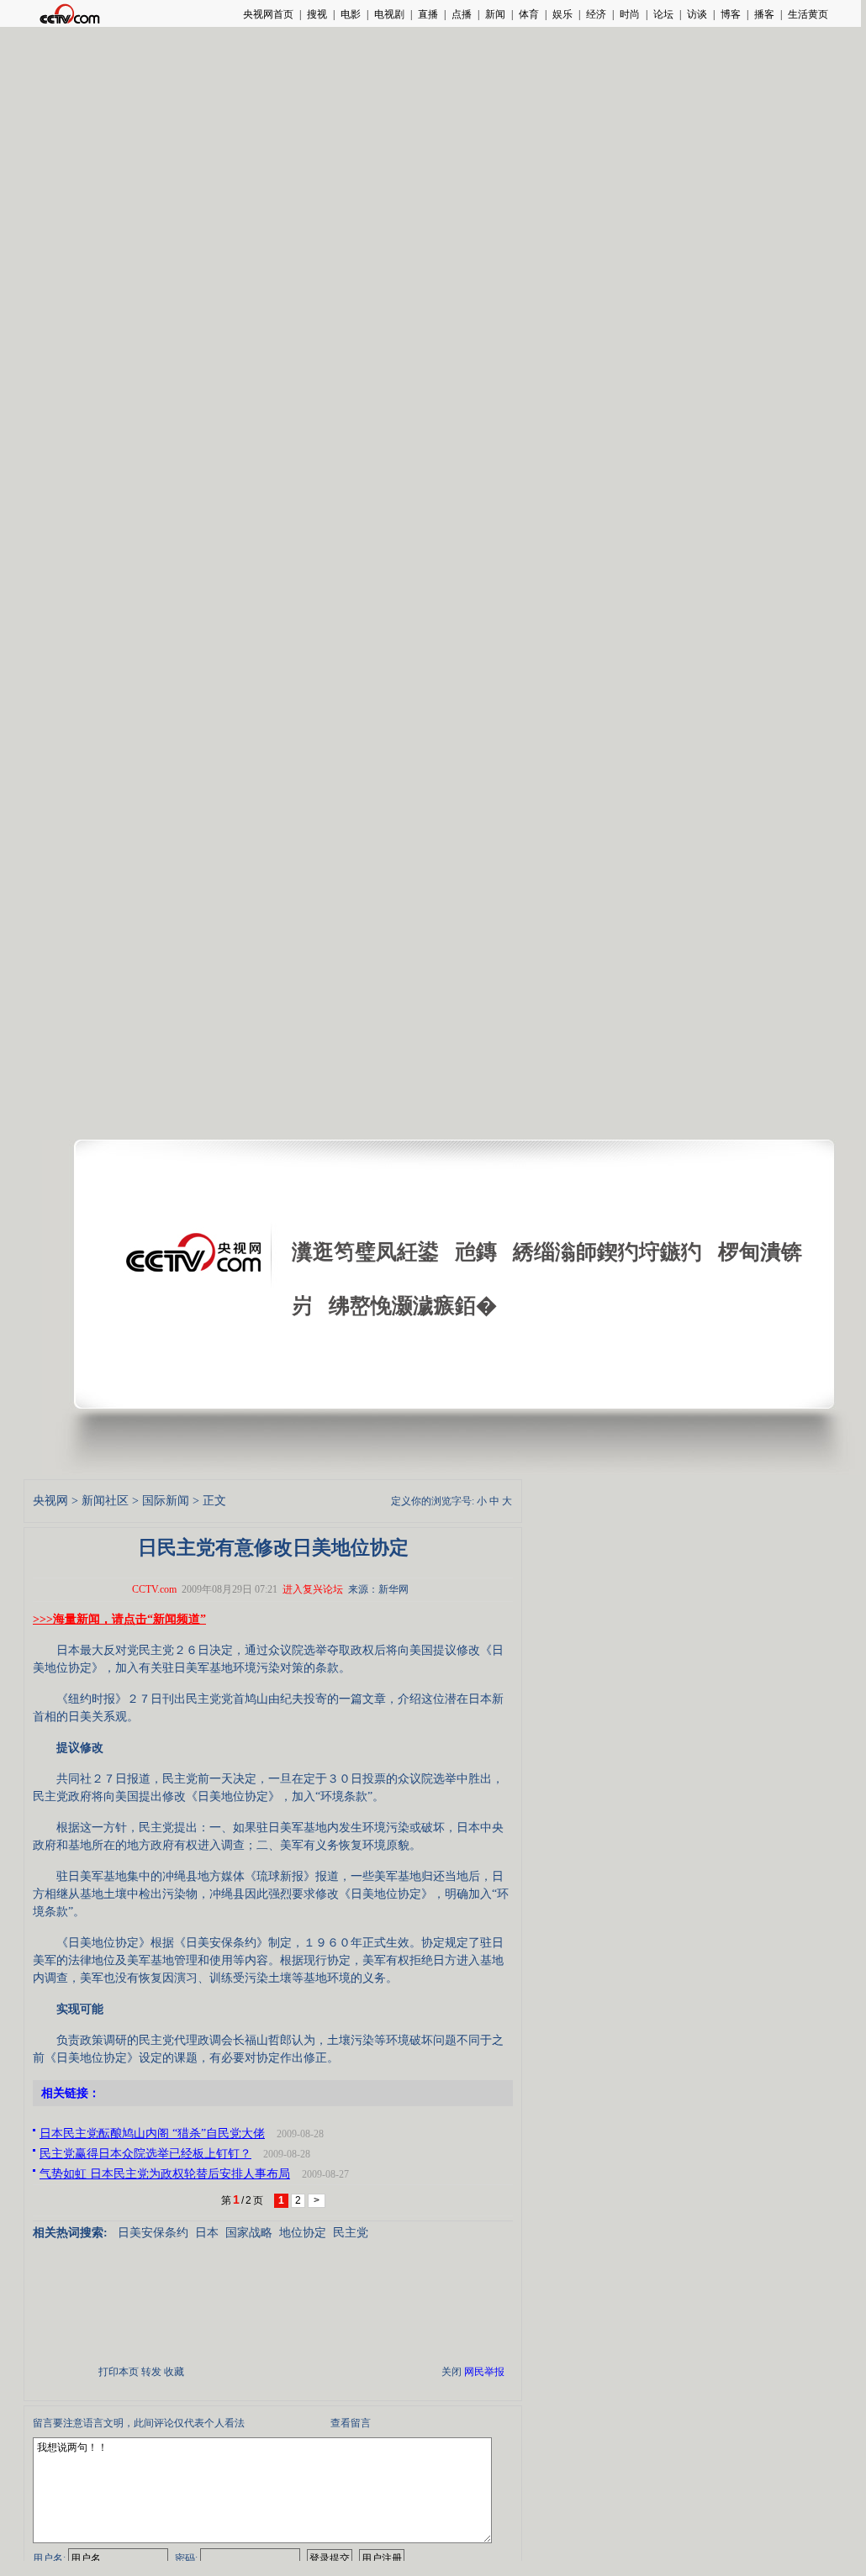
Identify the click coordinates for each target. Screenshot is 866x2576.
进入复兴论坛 (313, 1589)
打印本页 (119, 2372)
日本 (207, 2233)
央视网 (50, 1501)
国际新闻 (166, 1501)
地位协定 (303, 2233)
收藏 (174, 2372)
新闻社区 (105, 1501)
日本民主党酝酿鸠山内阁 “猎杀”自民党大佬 (152, 2133)
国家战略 (249, 2233)
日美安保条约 (153, 2233)
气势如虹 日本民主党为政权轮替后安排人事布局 (165, 2174)
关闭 (451, 2372)
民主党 (351, 2233)
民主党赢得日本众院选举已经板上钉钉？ (145, 2154)
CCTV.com (154, 1589)
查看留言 (351, 2423)
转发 (151, 2372)
